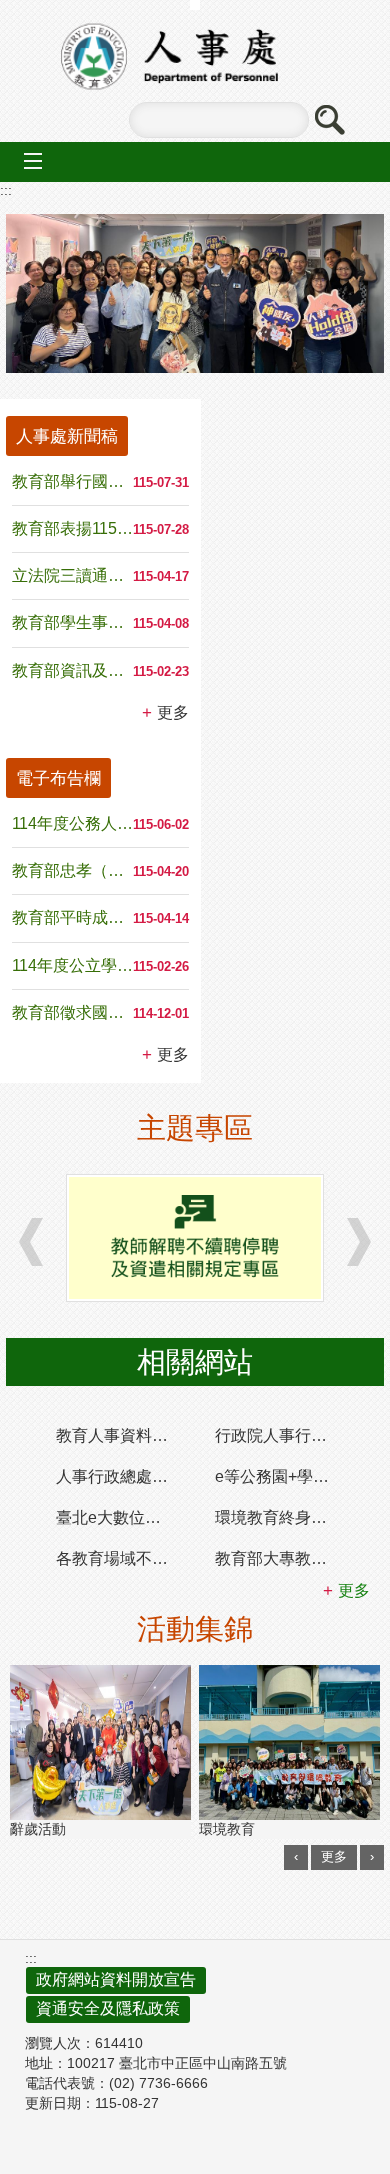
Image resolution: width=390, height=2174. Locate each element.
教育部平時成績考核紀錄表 (72, 917)
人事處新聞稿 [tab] (67, 436)
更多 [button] (173, 712)
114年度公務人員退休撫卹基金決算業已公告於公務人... (72, 823)
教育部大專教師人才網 (284, 1558)
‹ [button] (296, 1856)
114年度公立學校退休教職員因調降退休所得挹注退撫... (72, 965)
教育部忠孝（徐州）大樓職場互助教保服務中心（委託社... (72, 870)
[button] (329, 120)
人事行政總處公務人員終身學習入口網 (125, 1476)
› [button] (31, 1241)
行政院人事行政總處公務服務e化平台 (284, 1435)
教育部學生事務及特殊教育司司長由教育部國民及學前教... (72, 622)
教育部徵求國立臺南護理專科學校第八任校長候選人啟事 (72, 1012)
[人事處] (195, 293)
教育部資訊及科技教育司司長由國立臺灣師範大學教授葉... (72, 670)
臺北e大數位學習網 (124, 1517)
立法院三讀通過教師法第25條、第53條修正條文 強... (72, 575)
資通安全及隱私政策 (108, 2008)
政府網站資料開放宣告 (116, 1979)
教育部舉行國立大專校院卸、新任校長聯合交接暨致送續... (72, 481)
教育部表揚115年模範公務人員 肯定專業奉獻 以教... (72, 528)
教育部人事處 (195, 56)
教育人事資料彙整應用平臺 (125, 1435)
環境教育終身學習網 (284, 1517)
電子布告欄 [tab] (58, 778)
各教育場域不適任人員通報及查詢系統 (125, 1558)
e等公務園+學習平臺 (284, 1476)
